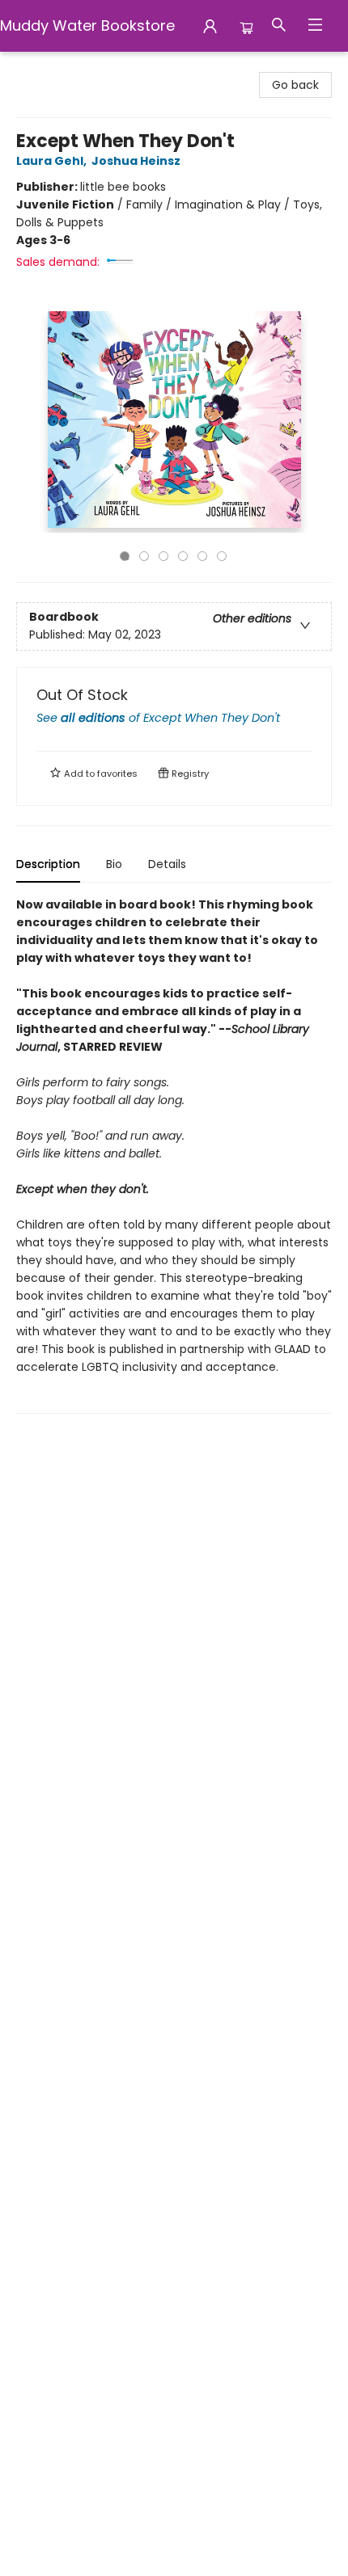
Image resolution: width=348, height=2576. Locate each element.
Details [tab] (167, 864)
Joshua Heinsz (136, 161)
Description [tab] (48, 864)
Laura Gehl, (53, 161)
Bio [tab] (114, 864)
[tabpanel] (174, 1155)
